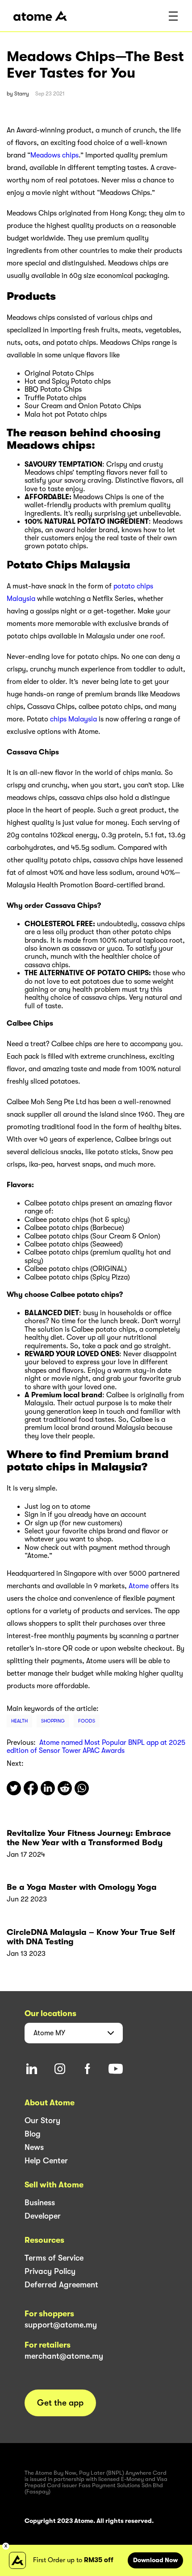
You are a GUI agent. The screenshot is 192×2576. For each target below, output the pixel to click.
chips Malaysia (73, 719)
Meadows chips (54, 155)
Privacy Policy (50, 2271)
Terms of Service (54, 2258)
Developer (43, 2216)
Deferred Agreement (61, 2285)
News (34, 2147)
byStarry (18, 94)
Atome (140, 1586)
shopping (53, 1721)
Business (40, 2203)
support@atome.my (61, 2325)
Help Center (46, 2161)
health (19, 1721)
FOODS (87, 1721)
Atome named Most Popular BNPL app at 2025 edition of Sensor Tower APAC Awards (96, 1747)
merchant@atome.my (64, 2356)
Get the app (60, 2403)
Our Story (42, 2120)
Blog (33, 2134)
